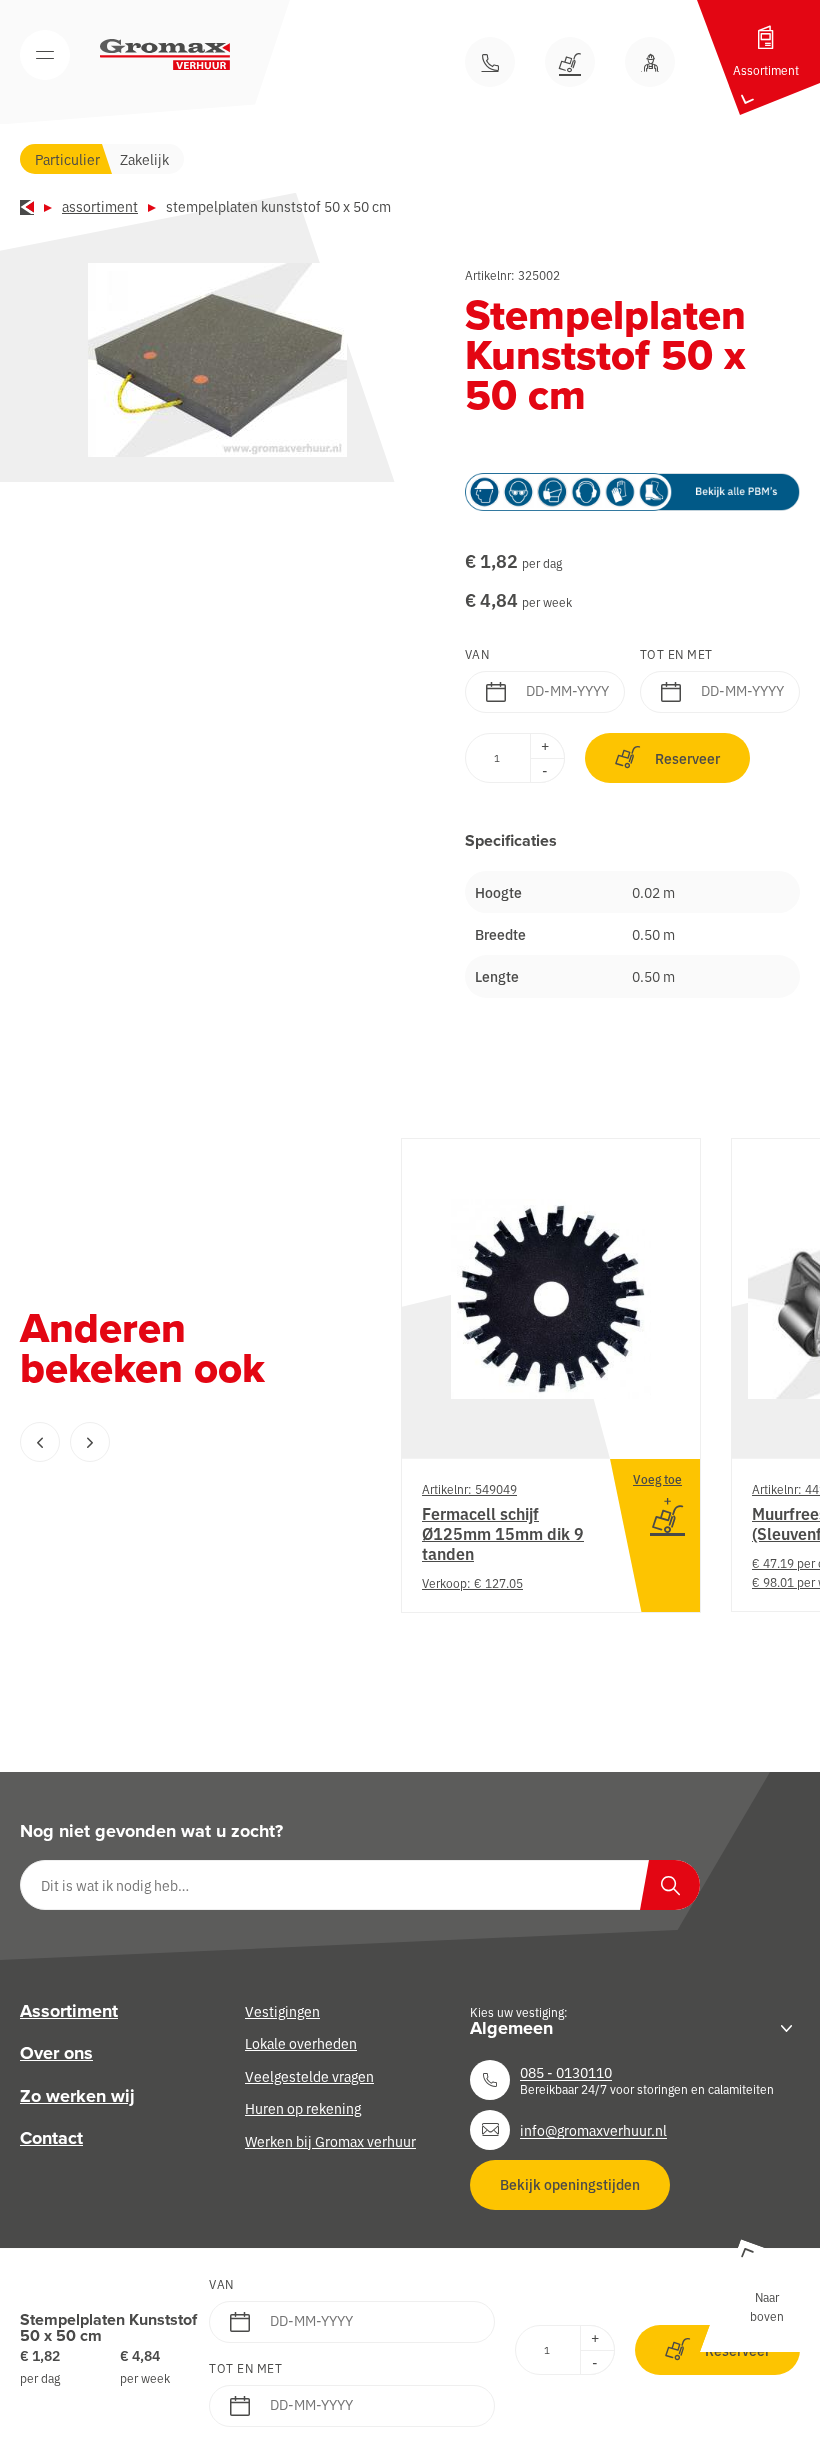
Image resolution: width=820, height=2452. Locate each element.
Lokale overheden (301, 2044)
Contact (51, 2139)
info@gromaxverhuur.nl (593, 2130)
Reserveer (687, 758)
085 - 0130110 (566, 2072)
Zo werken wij (77, 2096)
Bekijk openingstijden (570, 2185)
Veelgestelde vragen (309, 2076)
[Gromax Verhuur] (165, 55)
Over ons (56, 2054)
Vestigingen (282, 2011)
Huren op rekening (303, 2109)
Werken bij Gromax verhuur (330, 2141)
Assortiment (100, 206)
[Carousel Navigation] (170, 1442)
